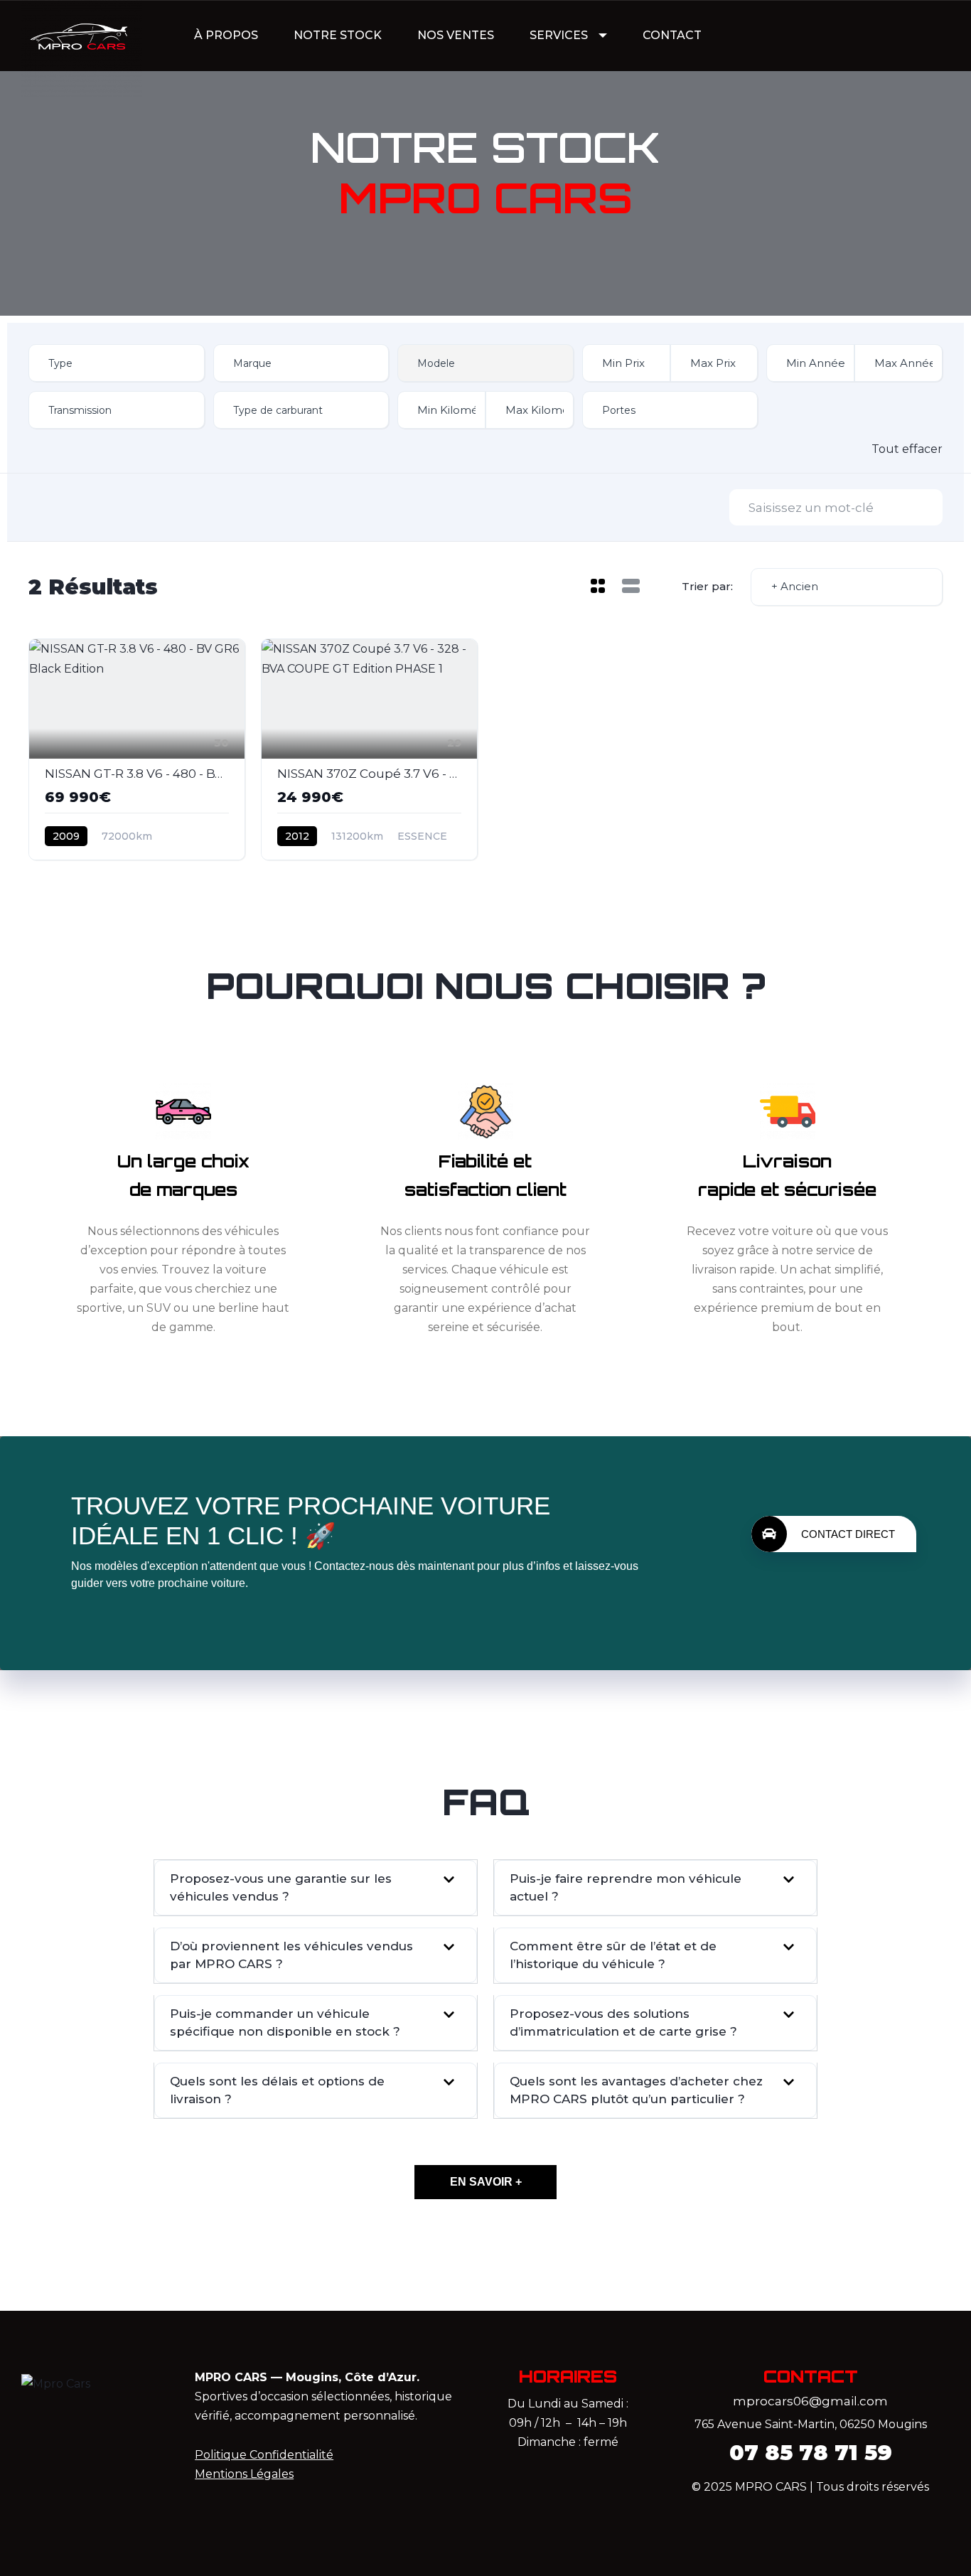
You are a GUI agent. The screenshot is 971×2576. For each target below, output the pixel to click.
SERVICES (559, 35)
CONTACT (672, 35)
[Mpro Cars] (82, 36)
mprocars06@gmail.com (810, 2401)
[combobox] (117, 363)
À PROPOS (226, 35)
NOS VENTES (456, 35)
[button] (316, 1888)
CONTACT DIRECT (848, 1534)
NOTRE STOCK (338, 35)
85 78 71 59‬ (811, 2453)
